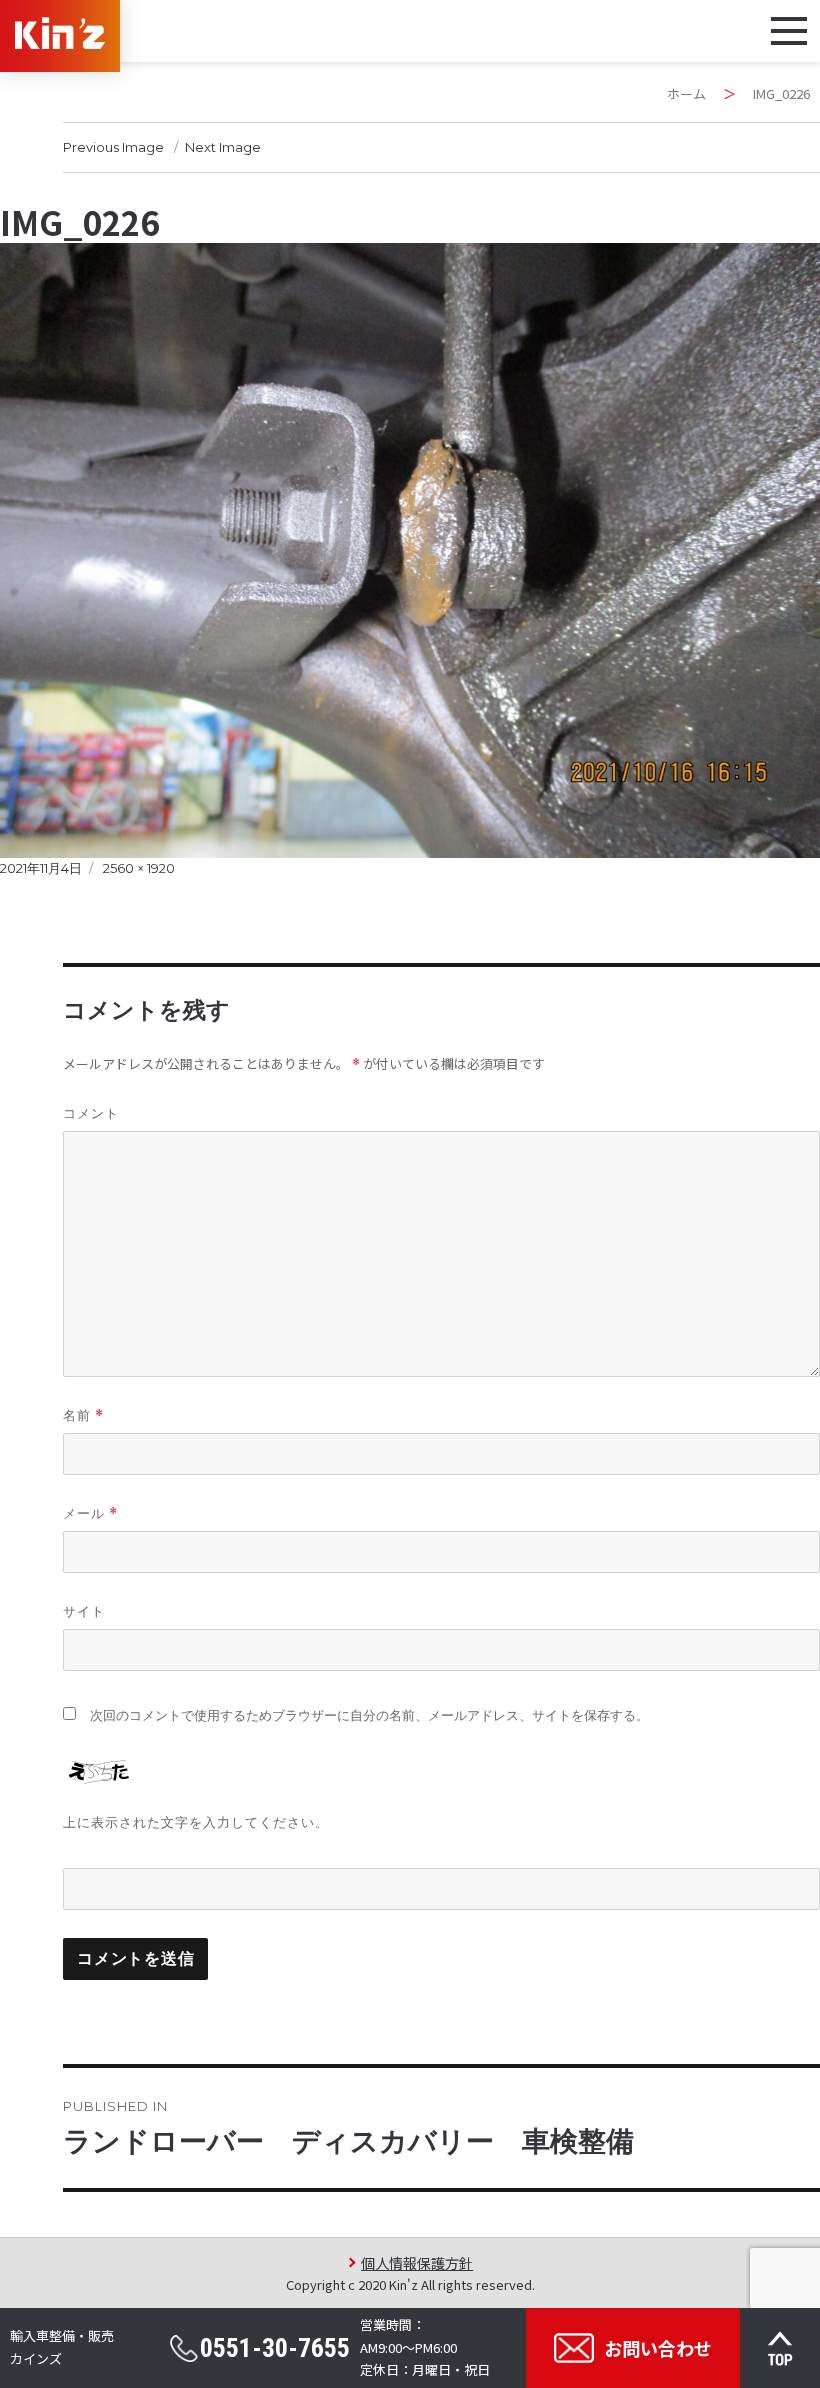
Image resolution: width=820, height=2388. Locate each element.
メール (90, 1513)
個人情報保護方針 (417, 2262)
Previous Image (113, 147)
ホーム (686, 93)
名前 (83, 1415)
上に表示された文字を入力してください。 (196, 1822)
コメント (91, 1113)
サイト (84, 1611)
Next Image (223, 147)
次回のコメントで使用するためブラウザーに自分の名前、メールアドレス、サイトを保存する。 (369, 1715)
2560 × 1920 (139, 868)
